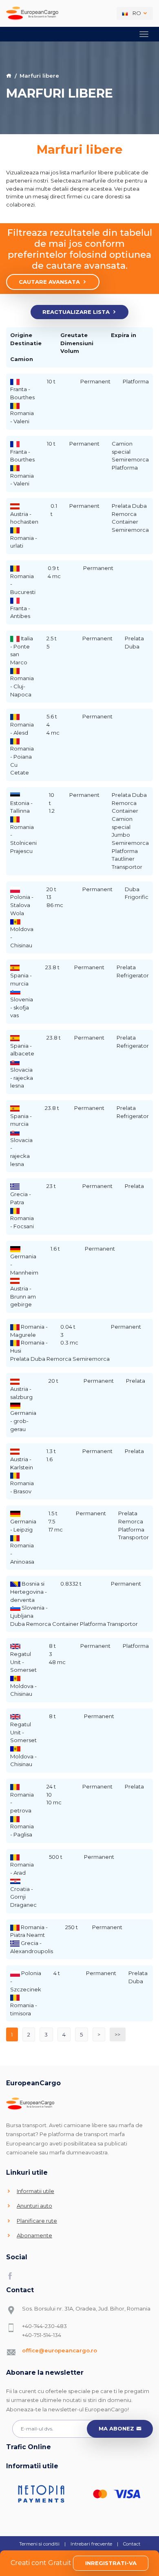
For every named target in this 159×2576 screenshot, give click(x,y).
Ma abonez (116, 2428)
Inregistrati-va (111, 2563)
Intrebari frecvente (91, 2544)
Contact (132, 2544)
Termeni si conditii (39, 2544)
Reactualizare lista (76, 312)
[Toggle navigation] (144, 34)
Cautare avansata (49, 282)
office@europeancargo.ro (60, 2350)
